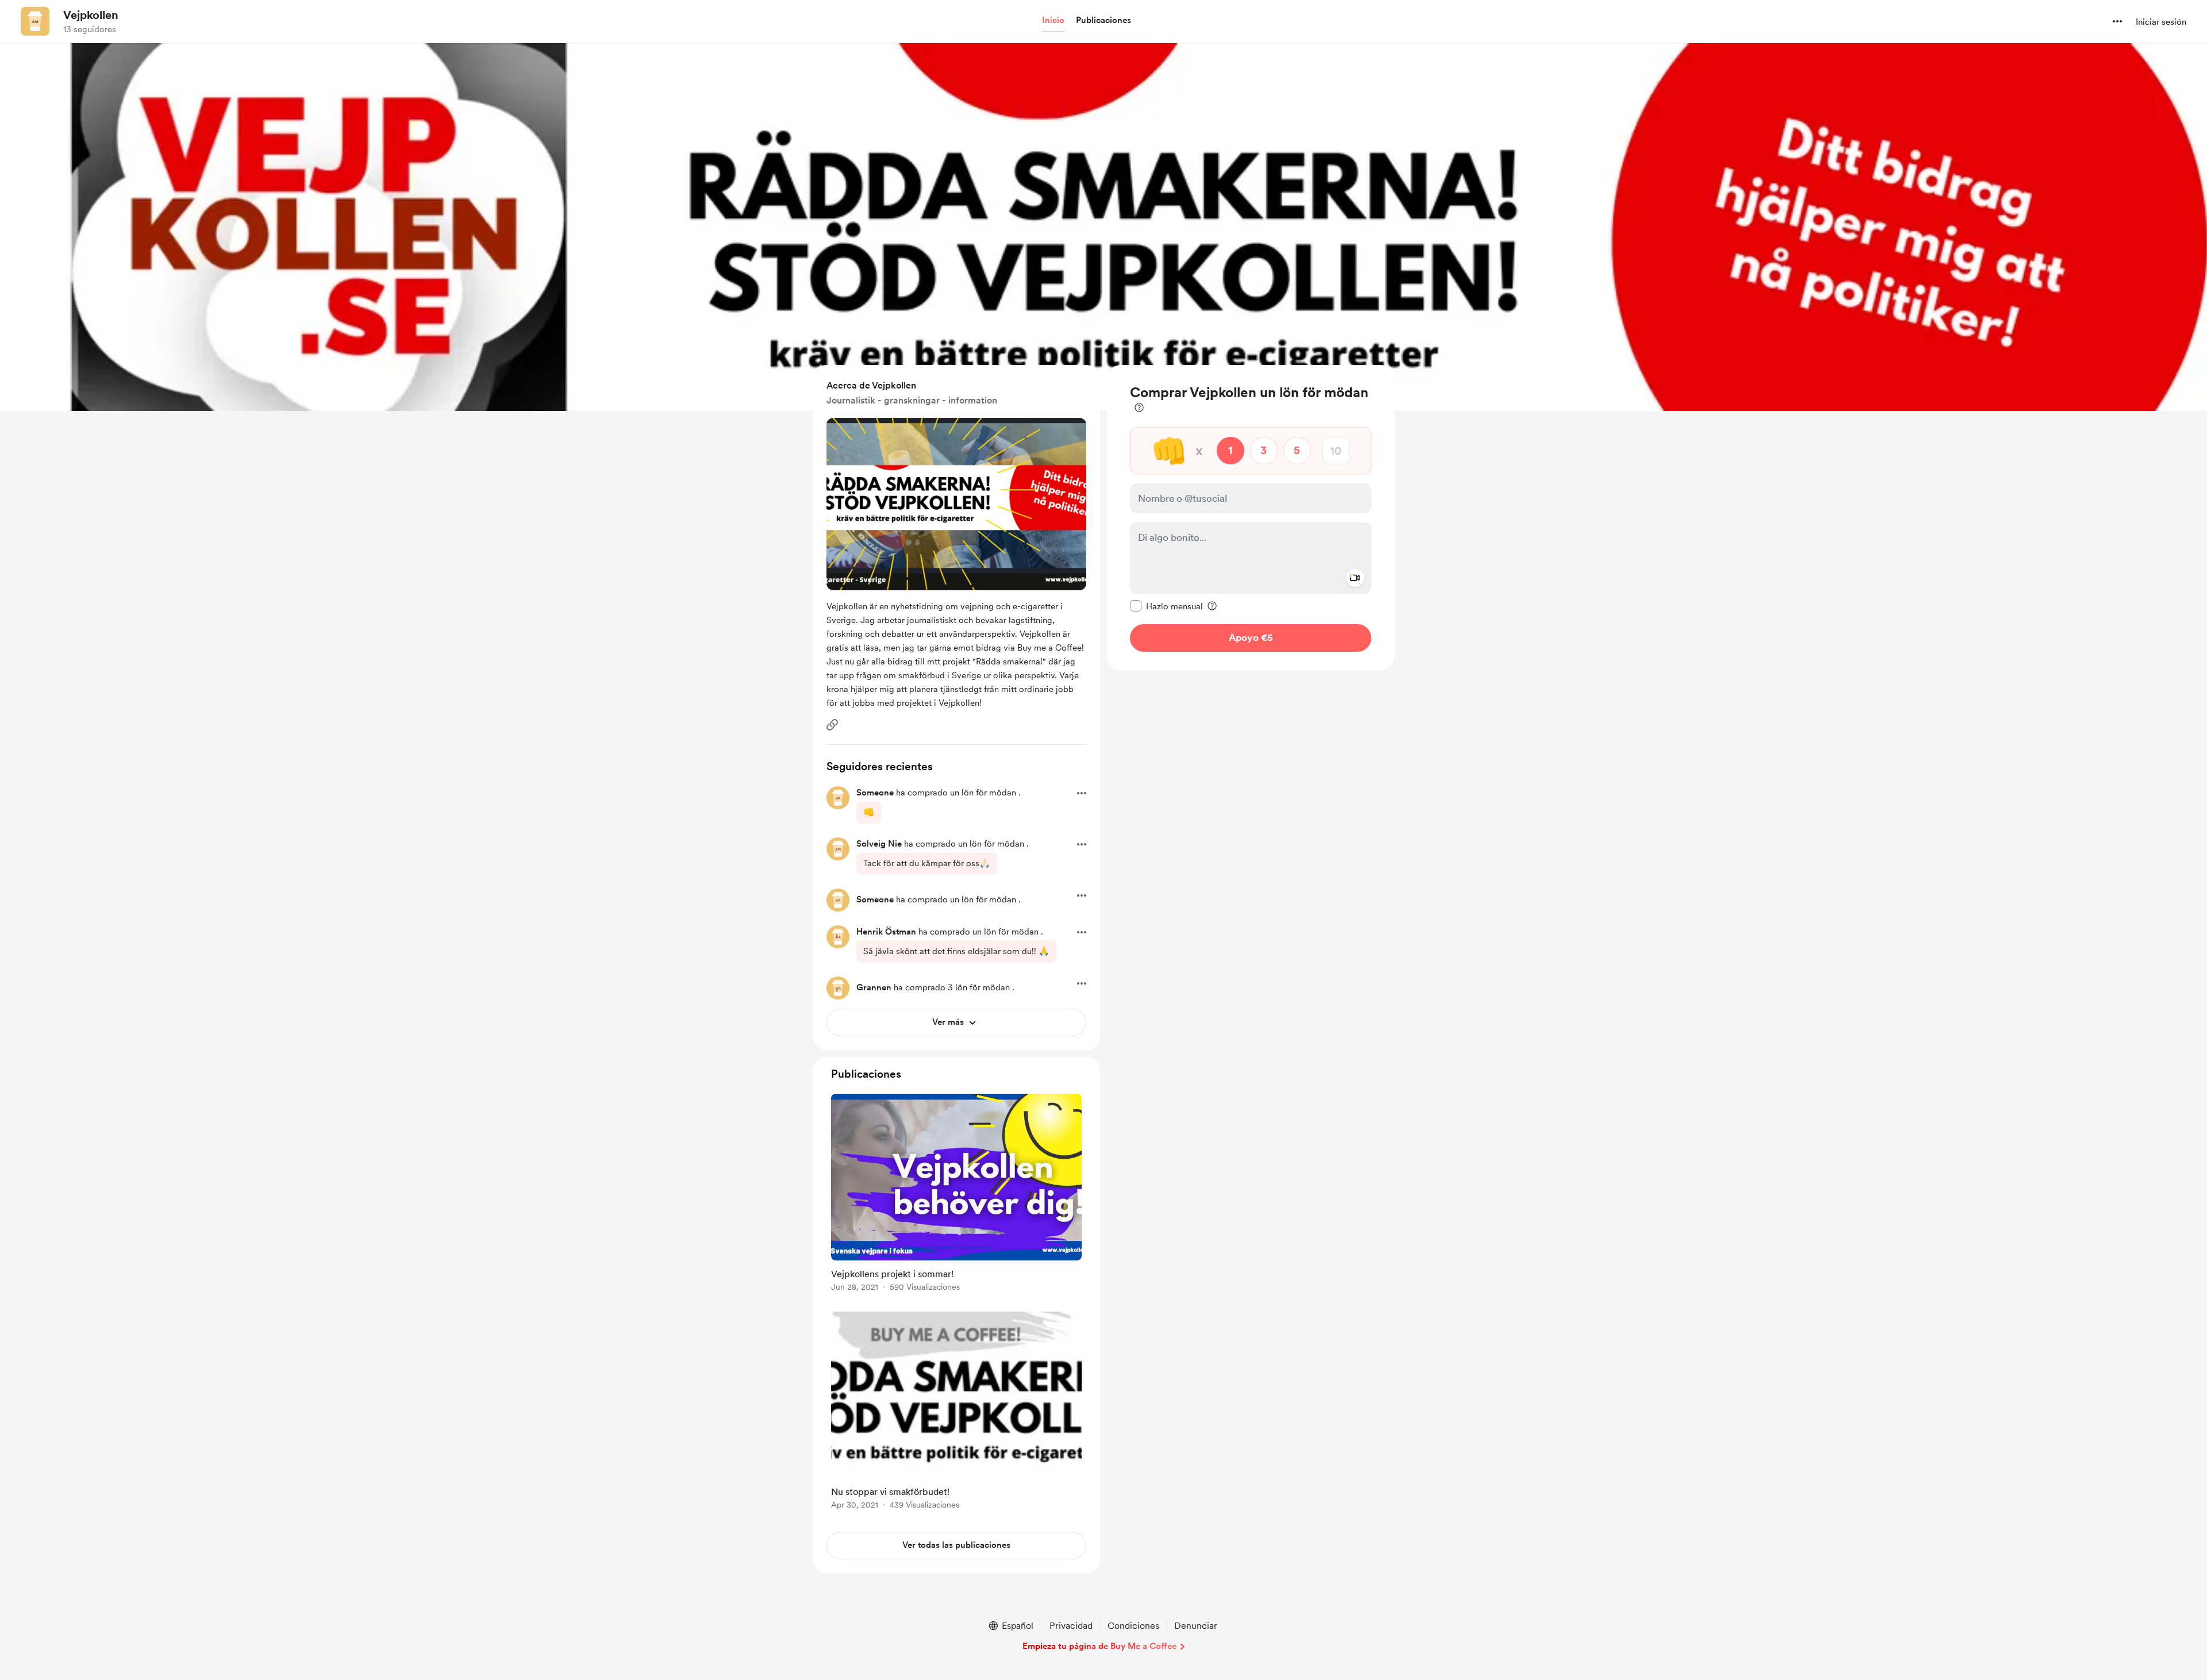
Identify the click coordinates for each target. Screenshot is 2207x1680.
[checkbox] (1166, 606)
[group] (956, 1195)
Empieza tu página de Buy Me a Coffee (1099, 1646)
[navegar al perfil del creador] (35, 21)
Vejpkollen (91, 15)
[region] (1251, 518)
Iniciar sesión (2161, 22)
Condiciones (1133, 1626)
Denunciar (1196, 1626)
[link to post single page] (956, 1195)
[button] (1053, 21)
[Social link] (832, 725)
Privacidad (1071, 1626)
